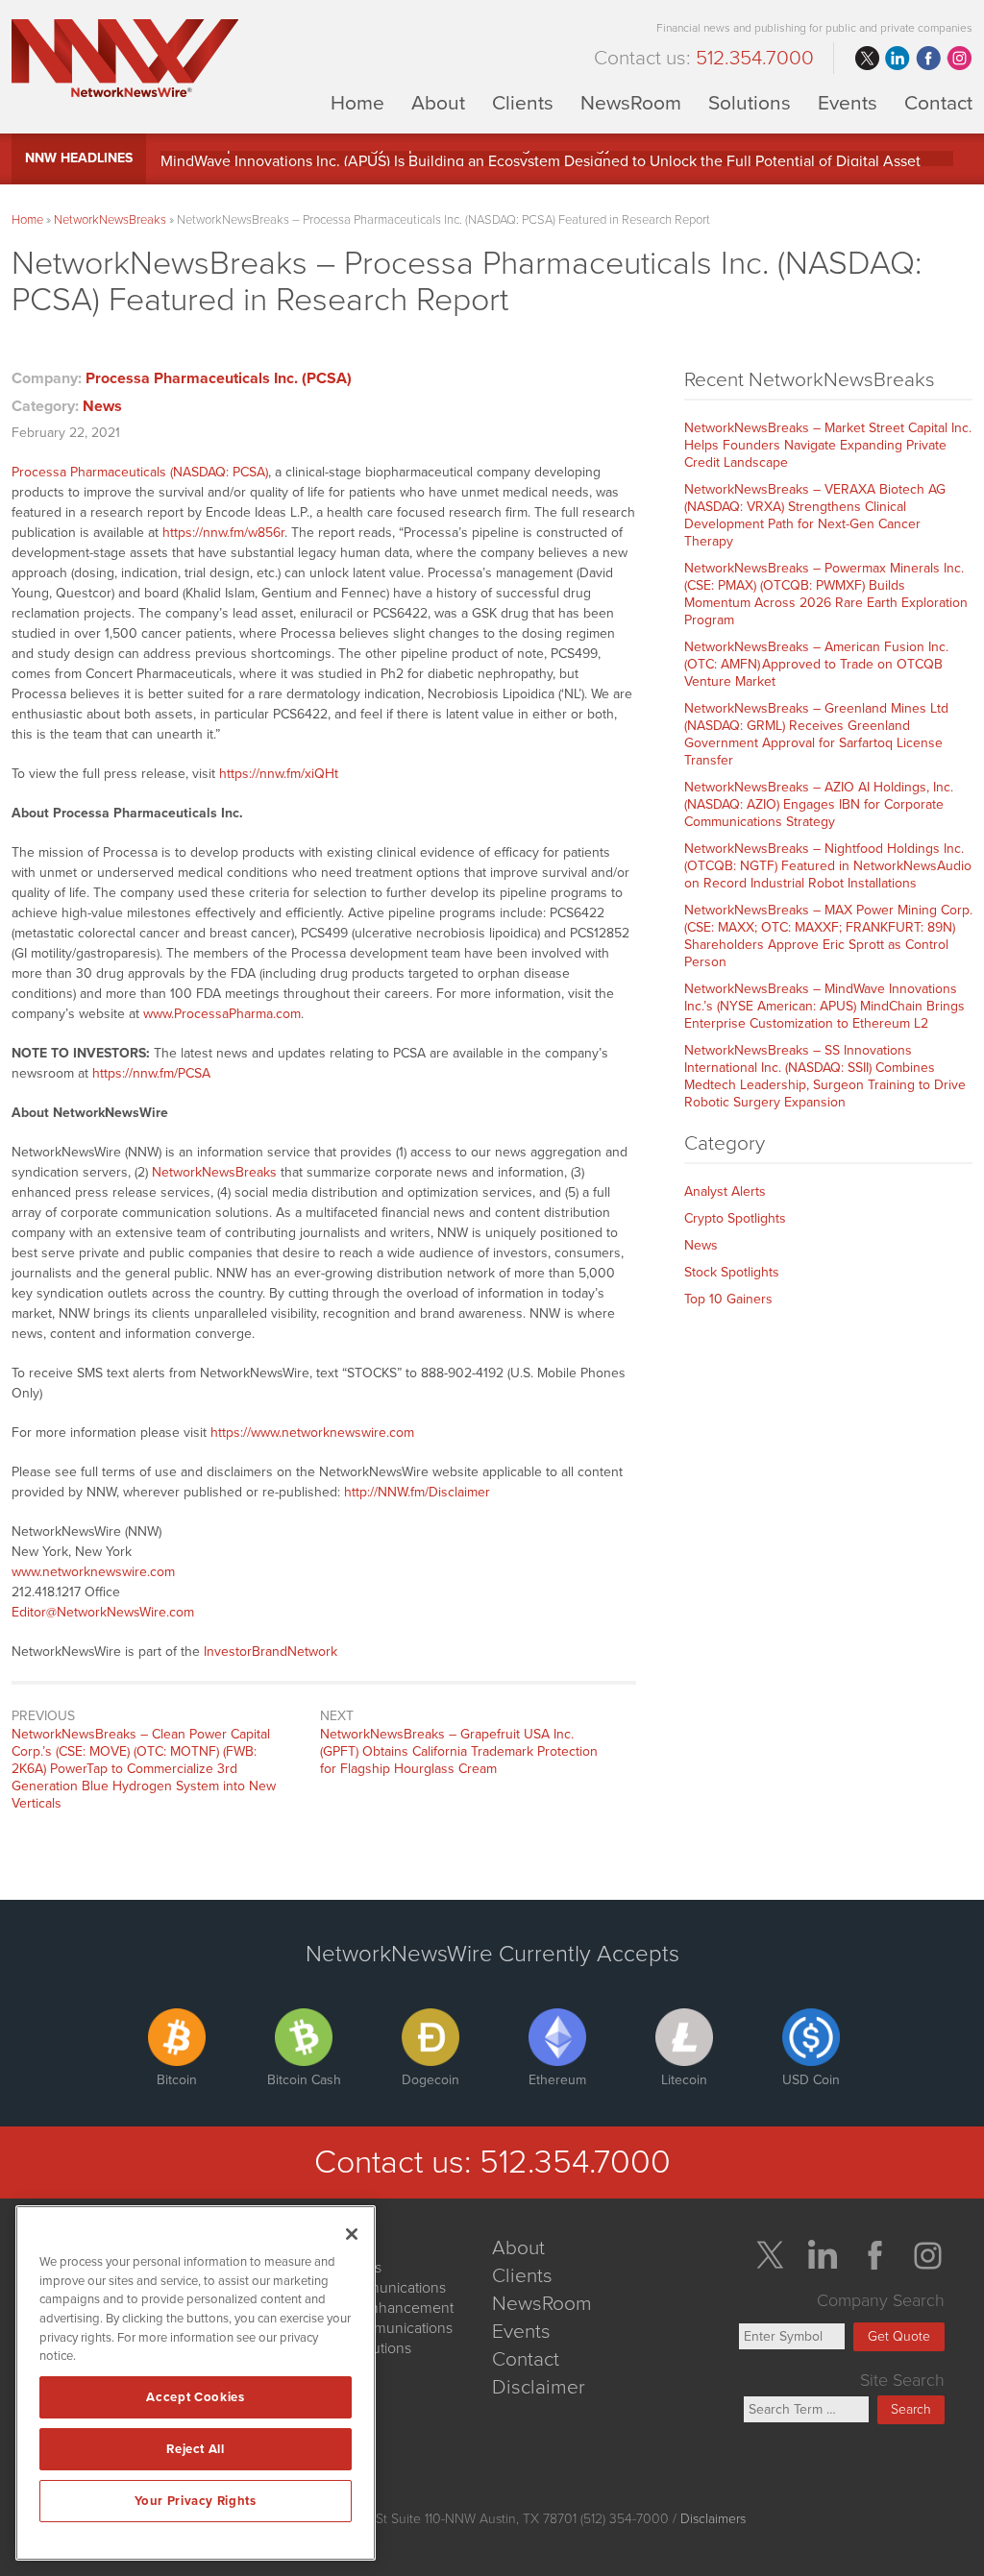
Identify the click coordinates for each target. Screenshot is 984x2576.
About (438, 102)
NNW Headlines (79, 158)
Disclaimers (713, 2519)
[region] (196, 2383)
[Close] (352, 2234)
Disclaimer (539, 2387)
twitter (867, 59)
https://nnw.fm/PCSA (151, 1073)
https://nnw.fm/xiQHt (279, 774)
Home (357, 102)
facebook (928, 59)
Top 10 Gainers (728, 1299)
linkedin (898, 59)
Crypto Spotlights (735, 1218)
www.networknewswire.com (93, 1572)
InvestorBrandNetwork (271, 1652)
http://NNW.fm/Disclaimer (417, 1492)
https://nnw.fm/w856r (223, 533)
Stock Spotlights (732, 1272)
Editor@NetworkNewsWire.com (103, 1612)
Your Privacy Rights (195, 2501)
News (102, 406)
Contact (938, 102)
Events (848, 102)
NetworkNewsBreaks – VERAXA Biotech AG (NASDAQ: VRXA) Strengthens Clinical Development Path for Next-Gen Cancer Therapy (815, 515)
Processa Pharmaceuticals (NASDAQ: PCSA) (140, 472)
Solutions (750, 102)
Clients (523, 102)
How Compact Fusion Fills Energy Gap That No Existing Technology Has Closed (426, 158)
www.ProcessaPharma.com (222, 1014)
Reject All (196, 2449)
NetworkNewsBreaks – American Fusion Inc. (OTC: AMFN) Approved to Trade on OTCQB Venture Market (816, 664)
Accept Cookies (195, 2397)
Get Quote (899, 2336)
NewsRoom (631, 102)
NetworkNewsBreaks (110, 220)
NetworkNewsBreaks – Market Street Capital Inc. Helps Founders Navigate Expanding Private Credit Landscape (828, 445)
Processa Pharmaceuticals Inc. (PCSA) (219, 378)
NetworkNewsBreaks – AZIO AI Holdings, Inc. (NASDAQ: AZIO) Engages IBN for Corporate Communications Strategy (819, 804)
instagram (959, 59)
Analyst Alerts (725, 1191)
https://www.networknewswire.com (312, 1433)
